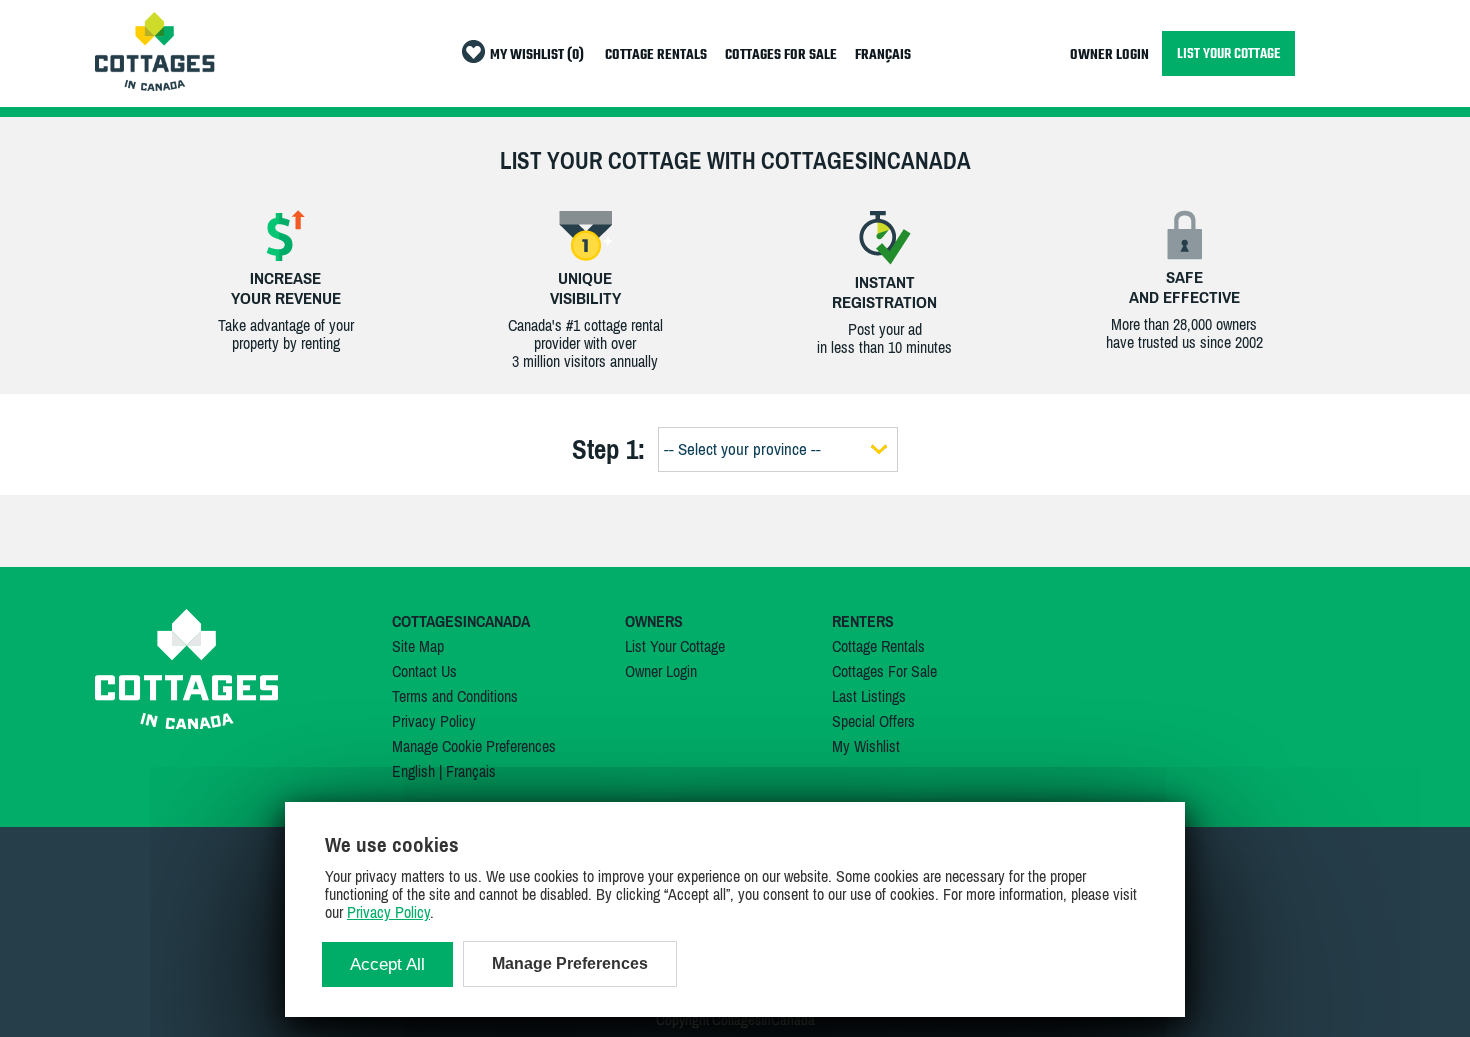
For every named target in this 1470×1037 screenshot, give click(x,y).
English (413, 771)
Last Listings (869, 696)
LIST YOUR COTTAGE (1228, 53)
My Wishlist (866, 746)
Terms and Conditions (455, 696)
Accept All (387, 964)
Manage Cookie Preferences (474, 746)
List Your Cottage (675, 646)
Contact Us (424, 671)
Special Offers (873, 721)
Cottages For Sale (884, 671)
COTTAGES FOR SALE (781, 55)
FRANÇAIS (883, 55)
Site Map (418, 646)
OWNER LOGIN (1109, 55)
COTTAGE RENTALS (656, 55)
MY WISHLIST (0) (537, 55)
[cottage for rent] (155, 85)
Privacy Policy (434, 721)
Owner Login (661, 671)
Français (471, 771)
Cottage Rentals (878, 646)
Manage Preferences (570, 963)
